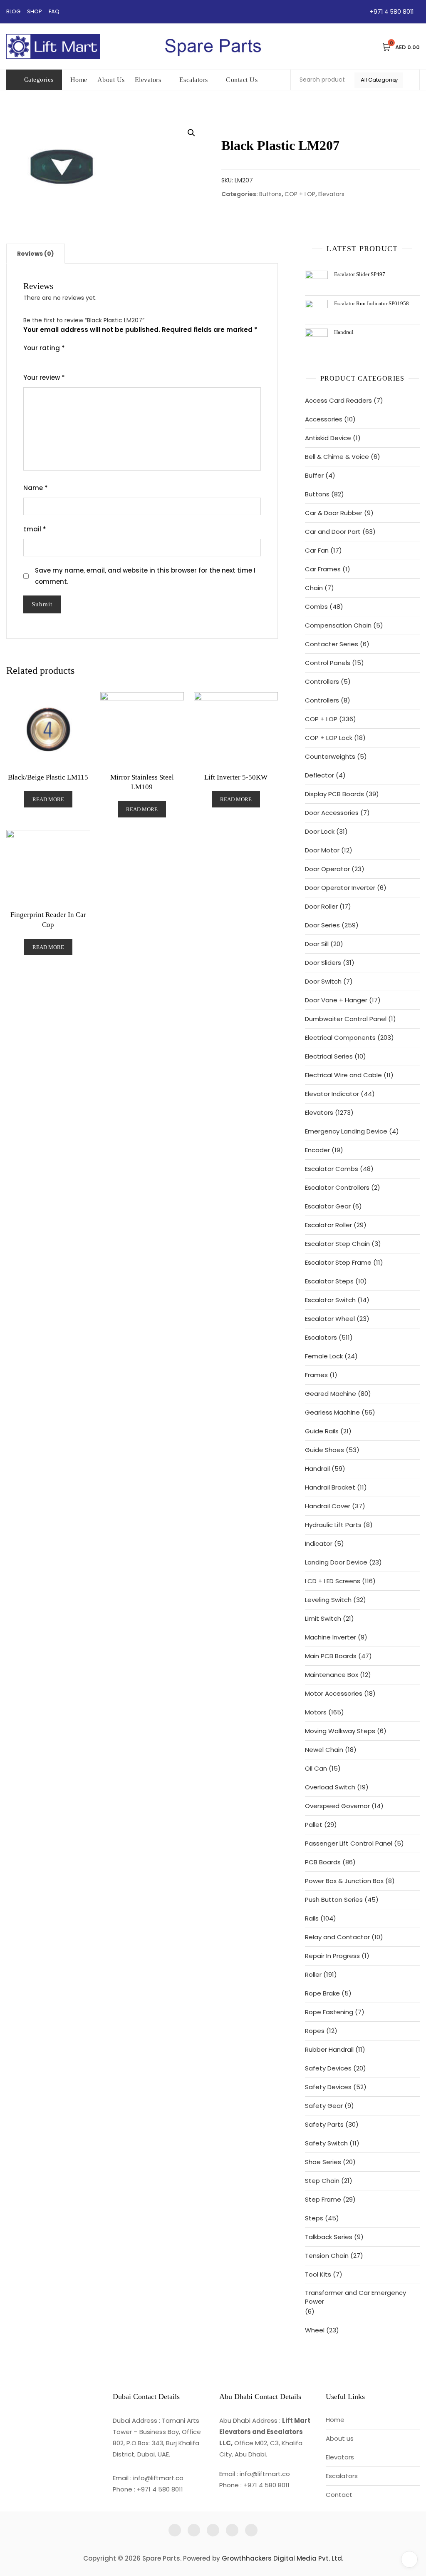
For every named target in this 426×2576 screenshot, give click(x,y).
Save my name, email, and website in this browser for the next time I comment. (145, 576)
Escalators (194, 80)
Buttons (270, 194)
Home (79, 80)
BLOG (13, 11)
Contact (339, 2495)
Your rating (44, 348)
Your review (44, 377)
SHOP (35, 11)
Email (35, 529)
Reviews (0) (36, 254)
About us (340, 2438)
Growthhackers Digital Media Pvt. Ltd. (282, 2558)
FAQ (54, 11)
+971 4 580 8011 (391, 12)
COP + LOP (300, 194)
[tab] (36, 254)
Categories (39, 80)
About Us (111, 80)
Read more (48, 799)
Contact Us (242, 80)
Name (36, 488)
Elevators (148, 80)
